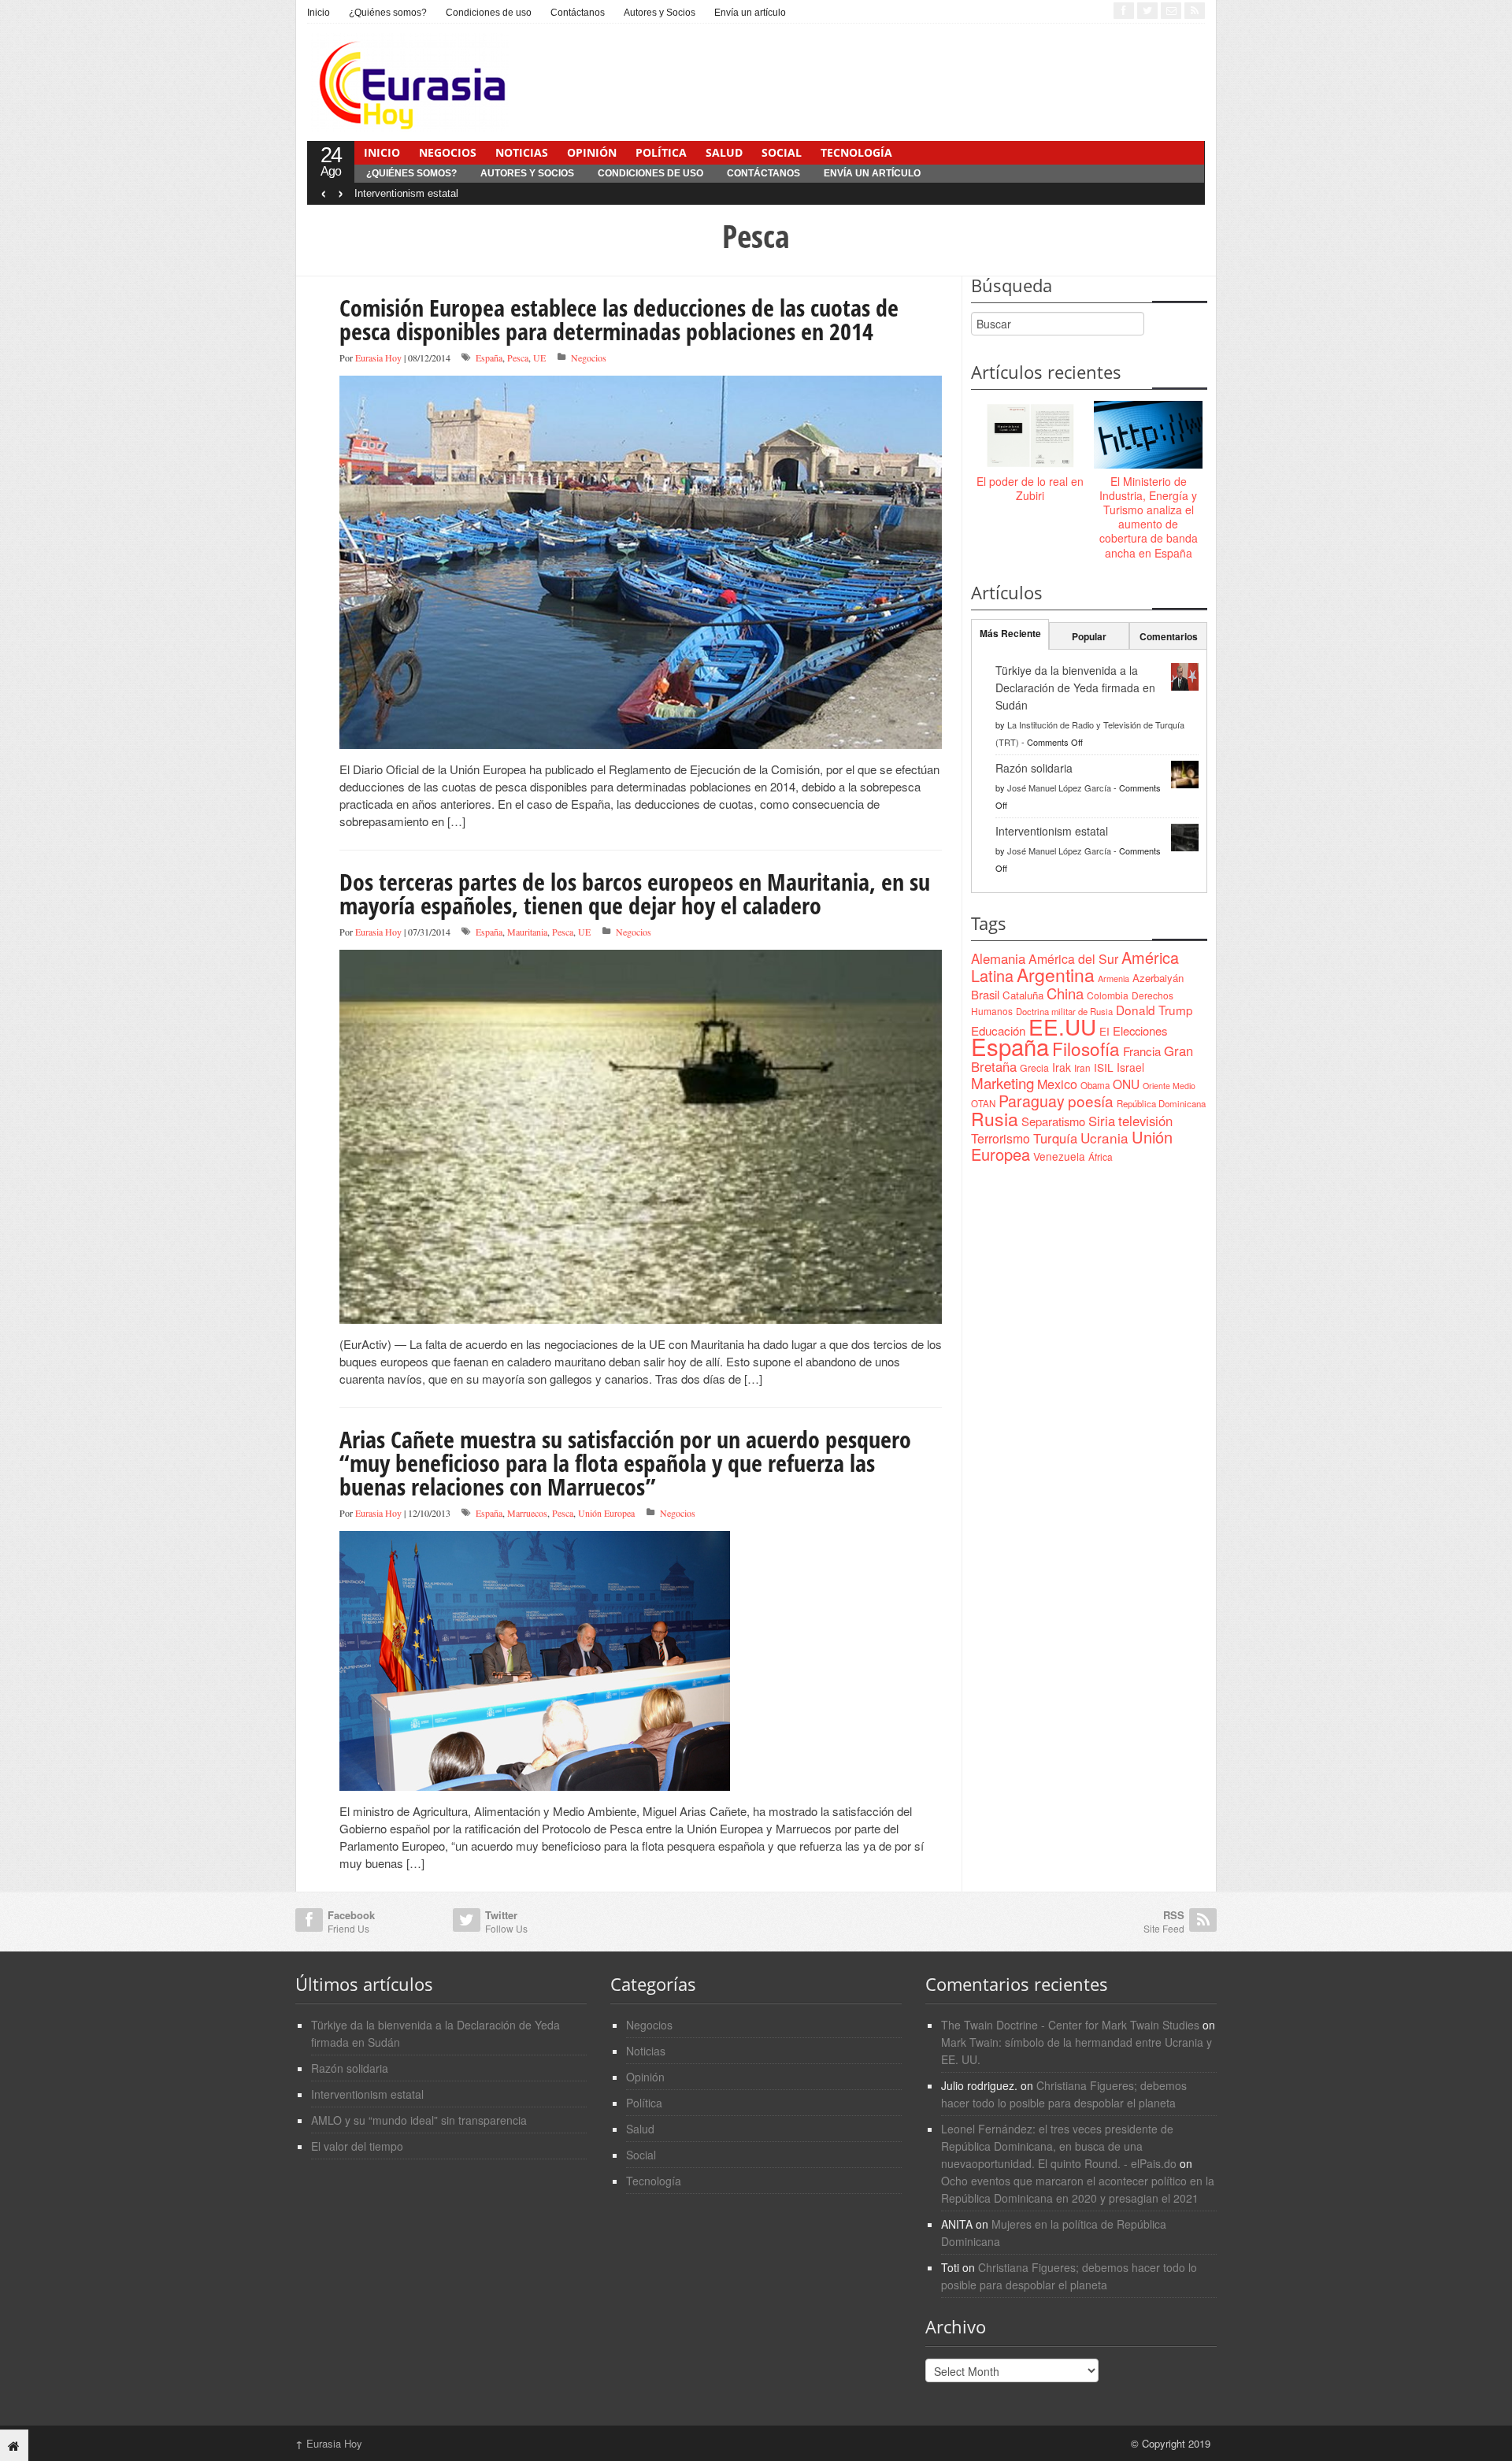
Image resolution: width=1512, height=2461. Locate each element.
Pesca (518, 358)
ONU (1126, 1084)
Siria (1102, 1121)
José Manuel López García (1059, 788)
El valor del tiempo (357, 2146)
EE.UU (1062, 1026)
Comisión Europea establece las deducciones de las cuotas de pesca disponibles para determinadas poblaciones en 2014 (619, 319)
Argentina (1056, 975)
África (1101, 1156)
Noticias (522, 152)
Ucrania (1104, 1138)
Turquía (1055, 1138)
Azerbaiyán (1158, 978)
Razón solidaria (1034, 768)
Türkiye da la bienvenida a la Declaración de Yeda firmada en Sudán (1075, 688)
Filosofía (1086, 1048)
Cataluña (1023, 995)
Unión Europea (606, 1513)
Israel (1130, 1067)
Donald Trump (1154, 1010)
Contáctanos (578, 13)
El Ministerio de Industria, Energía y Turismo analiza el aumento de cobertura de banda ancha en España (1149, 517)
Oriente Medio (1169, 1086)
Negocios (448, 152)
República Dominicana (1161, 1103)
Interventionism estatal (406, 193)
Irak (1062, 1067)
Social (782, 152)
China (1065, 993)
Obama (1095, 1085)
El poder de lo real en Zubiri (1030, 488)
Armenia (1114, 978)
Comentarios (1169, 636)
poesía (1091, 1101)
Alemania (998, 958)
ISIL (1104, 1067)
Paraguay (1032, 1101)
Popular (1089, 636)
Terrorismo (1001, 1138)
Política (661, 152)
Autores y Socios (660, 13)
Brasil (985, 994)
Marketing (1002, 1082)
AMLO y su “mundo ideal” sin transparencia (419, 2120)
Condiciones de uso (489, 13)
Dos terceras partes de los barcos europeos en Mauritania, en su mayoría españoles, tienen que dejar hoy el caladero (635, 893)
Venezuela (1059, 1156)
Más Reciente (1010, 633)
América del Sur (1073, 959)
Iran (1082, 1067)
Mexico (1057, 1084)
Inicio (319, 13)
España (489, 358)
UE (539, 358)
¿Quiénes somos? (388, 13)
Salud (724, 152)
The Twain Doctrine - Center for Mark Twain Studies (1070, 2025)
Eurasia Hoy (378, 358)
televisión (1145, 1121)
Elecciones (1140, 1030)
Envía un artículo (750, 13)
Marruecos (527, 1513)
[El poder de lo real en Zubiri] (1030, 435)
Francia (1142, 1051)
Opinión (592, 152)
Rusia (995, 1119)
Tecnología (856, 152)
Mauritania (527, 932)
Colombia (1108, 995)
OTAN (983, 1103)
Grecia (1034, 1067)
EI (1104, 1031)
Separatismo (1053, 1121)
